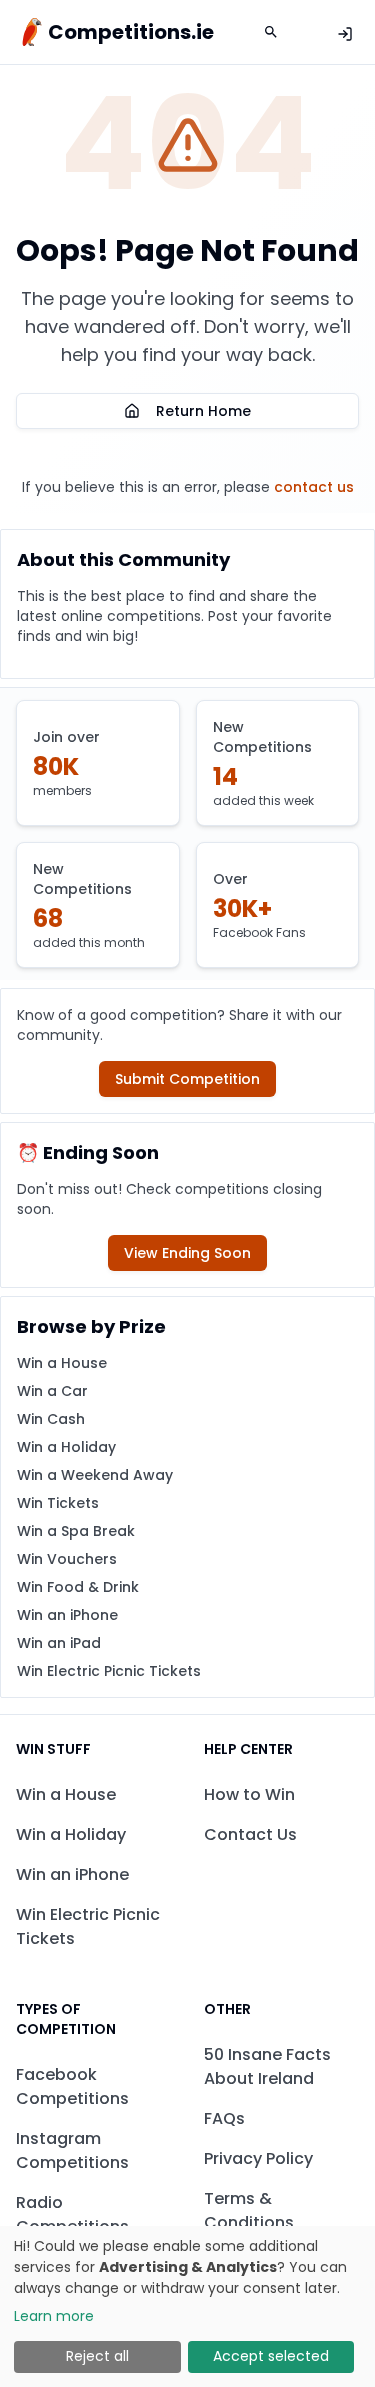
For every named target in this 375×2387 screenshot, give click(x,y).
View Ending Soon (187, 1253)
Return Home (203, 411)
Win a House (62, 1363)
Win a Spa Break (76, 1531)
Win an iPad (59, 1643)
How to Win (249, 1794)
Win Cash (51, 1419)
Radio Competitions (72, 2214)
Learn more (54, 2316)
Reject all (97, 2356)
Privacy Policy (258, 2158)
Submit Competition (187, 1079)
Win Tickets (58, 1503)
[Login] (345, 34)
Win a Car (52, 1391)
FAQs (224, 2118)
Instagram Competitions (72, 2150)
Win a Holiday (66, 1447)
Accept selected (271, 2356)
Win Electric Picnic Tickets (109, 1671)
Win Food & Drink (78, 1587)
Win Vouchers (67, 1559)
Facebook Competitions (72, 2086)
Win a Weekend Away (95, 1475)
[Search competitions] (271, 32)
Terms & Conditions (249, 2210)
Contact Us (250, 1834)
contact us (314, 487)
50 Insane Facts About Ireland (267, 2066)
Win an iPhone (67, 1615)
